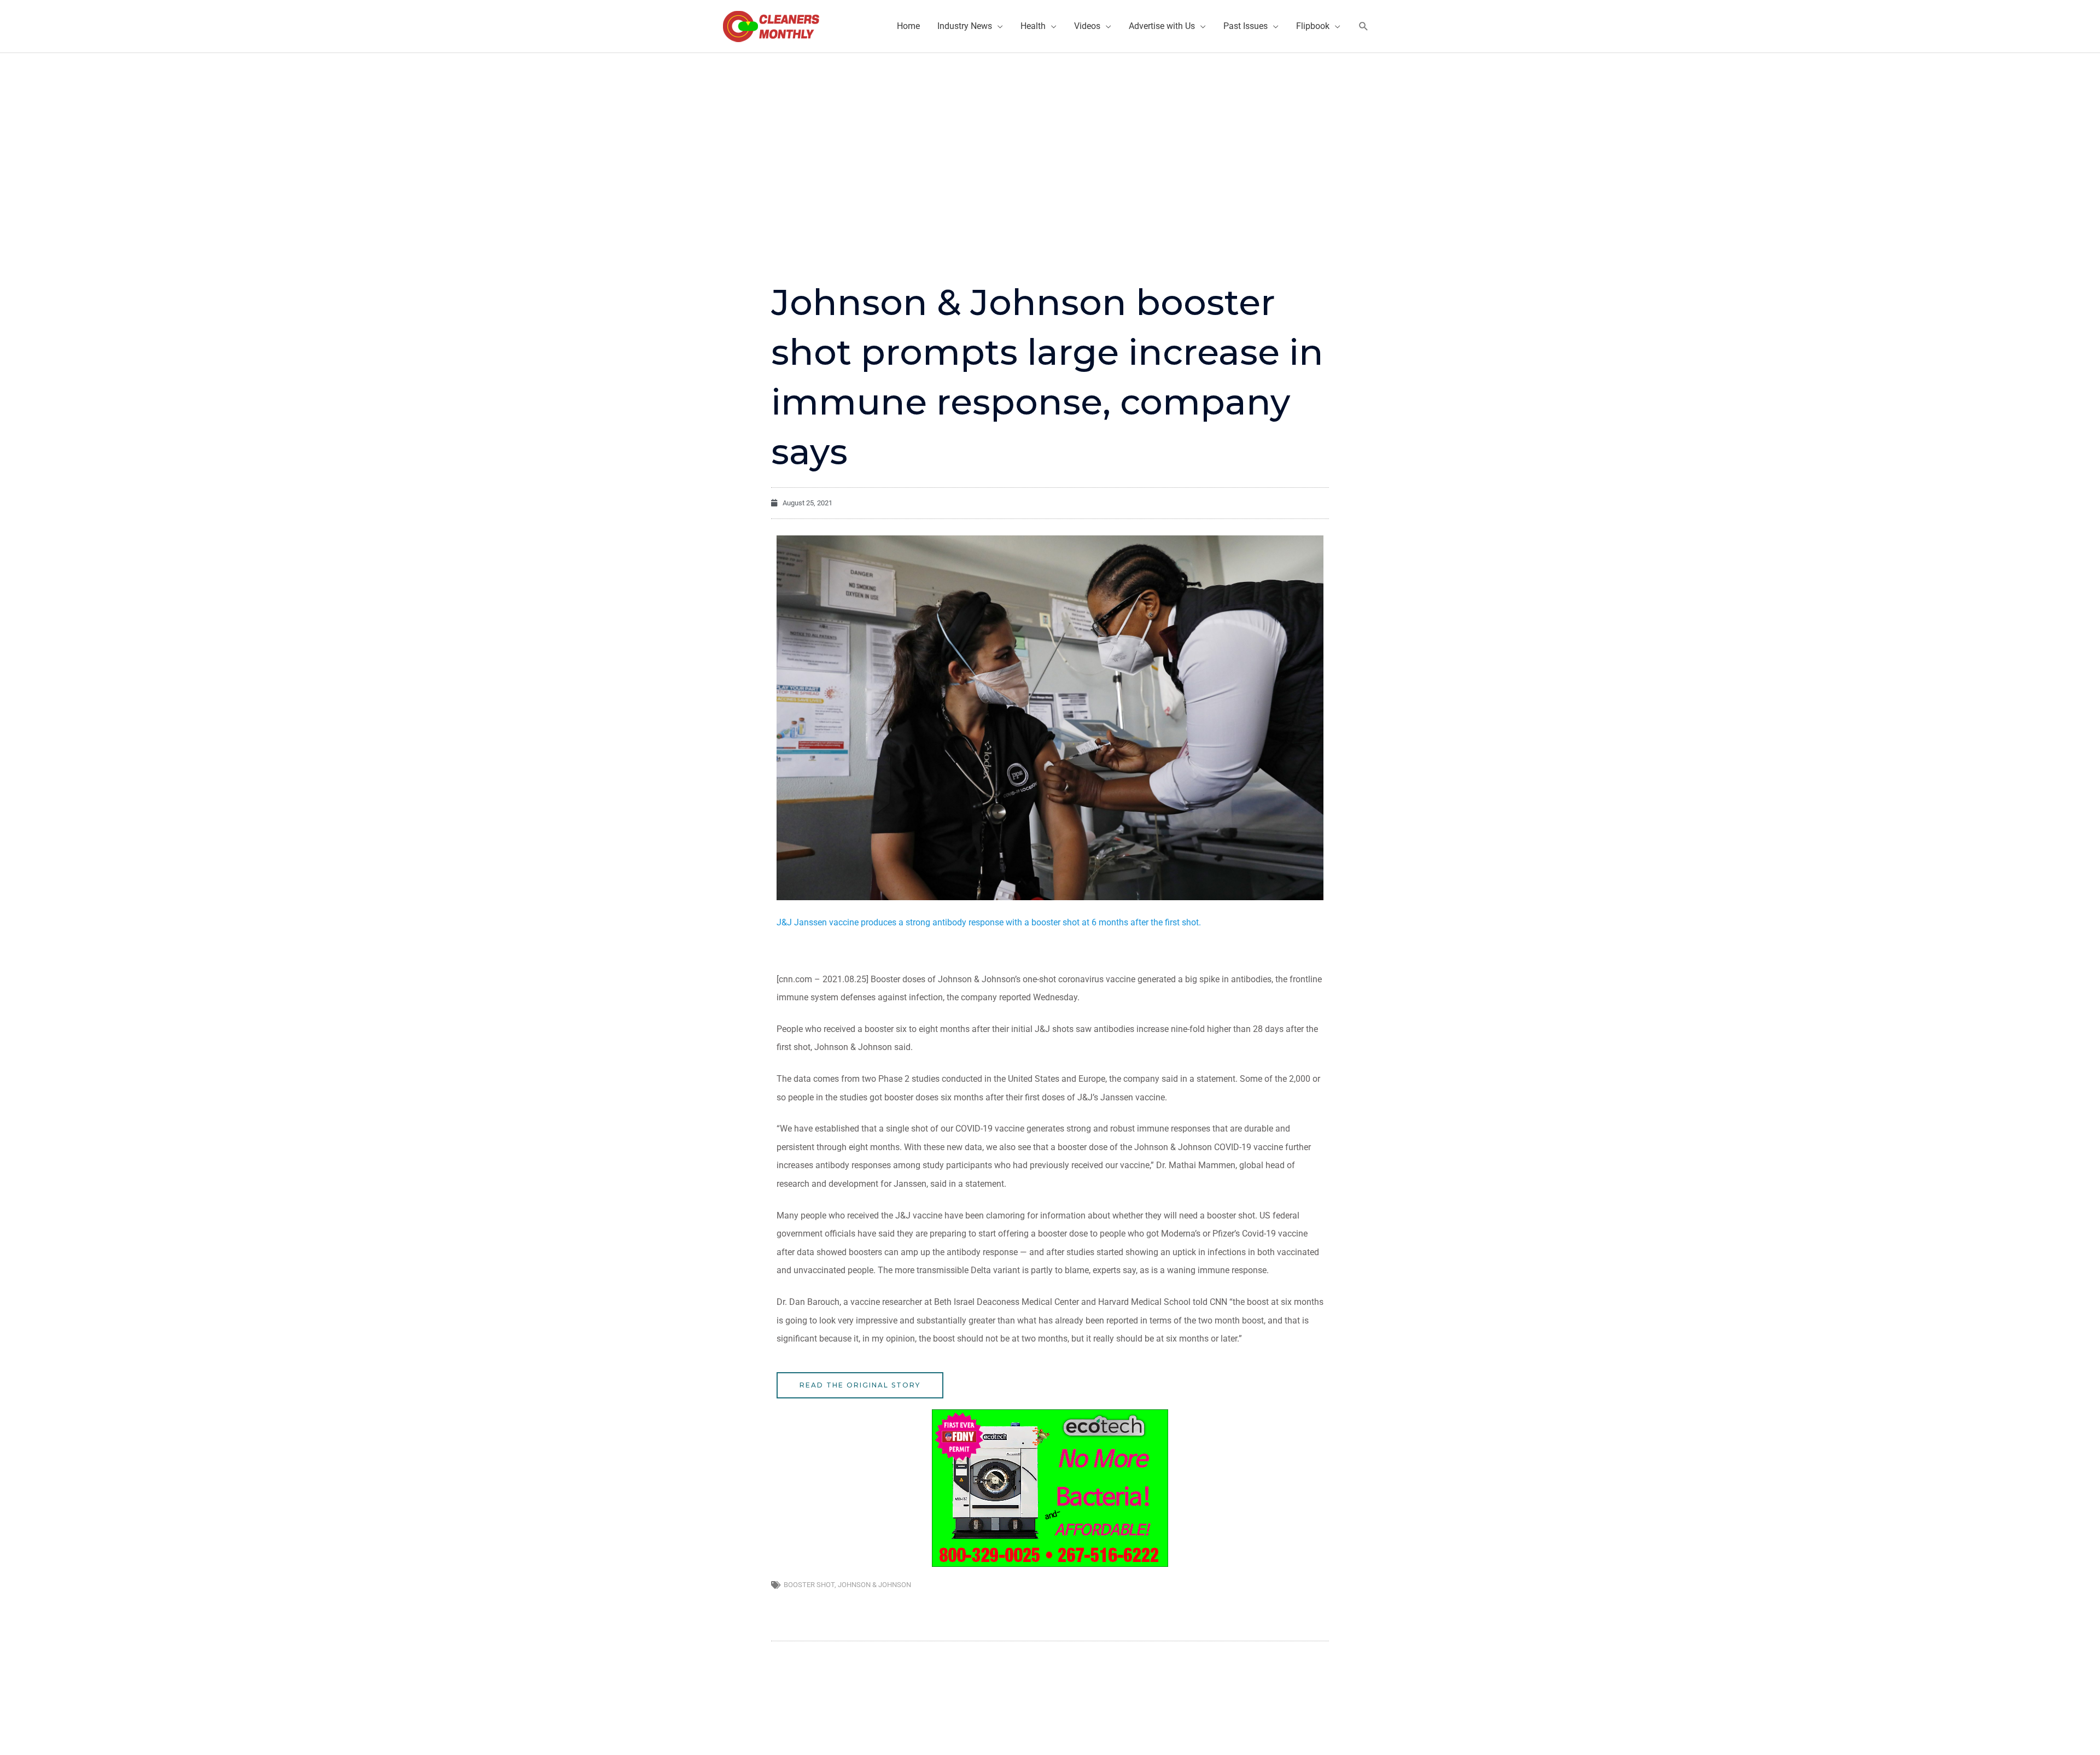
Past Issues (1246, 26)
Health (1033, 26)
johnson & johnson (874, 1585)
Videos (1087, 26)
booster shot (809, 1585)
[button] (1364, 27)
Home (908, 26)
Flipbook (1313, 26)
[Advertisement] (1050, 135)
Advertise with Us (1162, 26)
